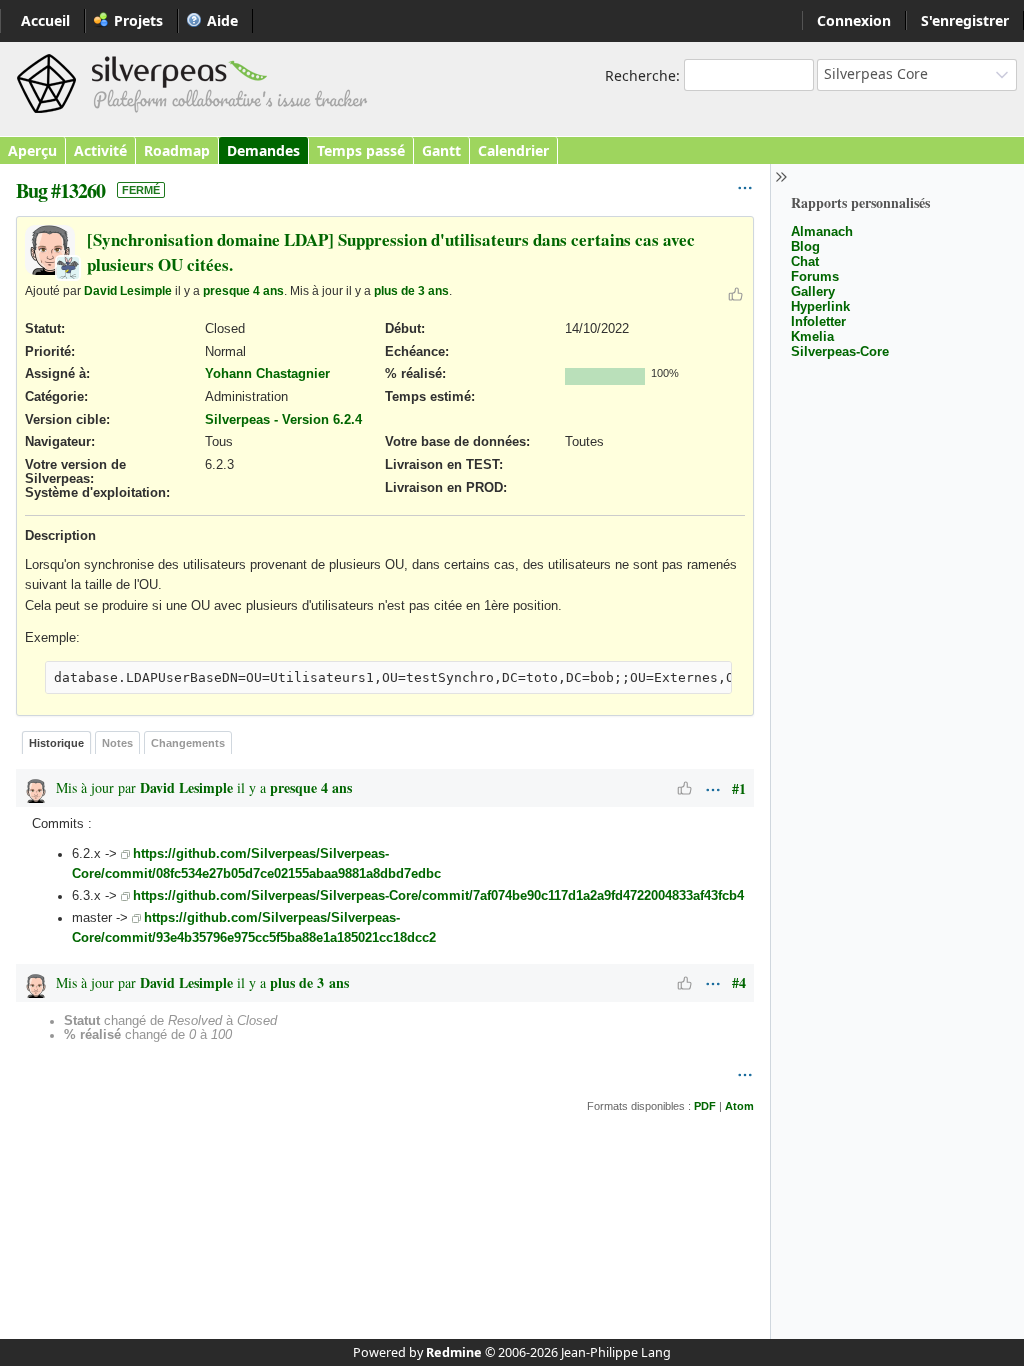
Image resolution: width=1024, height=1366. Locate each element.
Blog (805, 246)
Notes (117, 743)
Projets (138, 20)
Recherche (640, 75)
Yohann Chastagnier (267, 374)
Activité (100, 150)
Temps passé (361, 150)
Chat (805, 261)
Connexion (854, 20)
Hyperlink (820, 306)
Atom (739, 1106)
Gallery (813, 291)
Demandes (263, 150)
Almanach (822, 231)
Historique (56, 743)
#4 (739, 982)
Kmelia (812, 336)
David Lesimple (128, 290)
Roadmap (177, 150)
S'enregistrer (965, 20)
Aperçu (32, 150)
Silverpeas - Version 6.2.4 (283, 420)
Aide (222, 20)
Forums (815, 276)
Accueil (45, 20)
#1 (739, 788)
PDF (705, 1106)
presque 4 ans (243, 290)
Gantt (441, 150)
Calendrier (513, 150)
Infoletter (818, 321)
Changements (188, 743)
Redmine (454, 1352)
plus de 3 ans (411, 290)
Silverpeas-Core (840, 351)
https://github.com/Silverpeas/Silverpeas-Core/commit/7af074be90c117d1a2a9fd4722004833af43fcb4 (438, 896)
